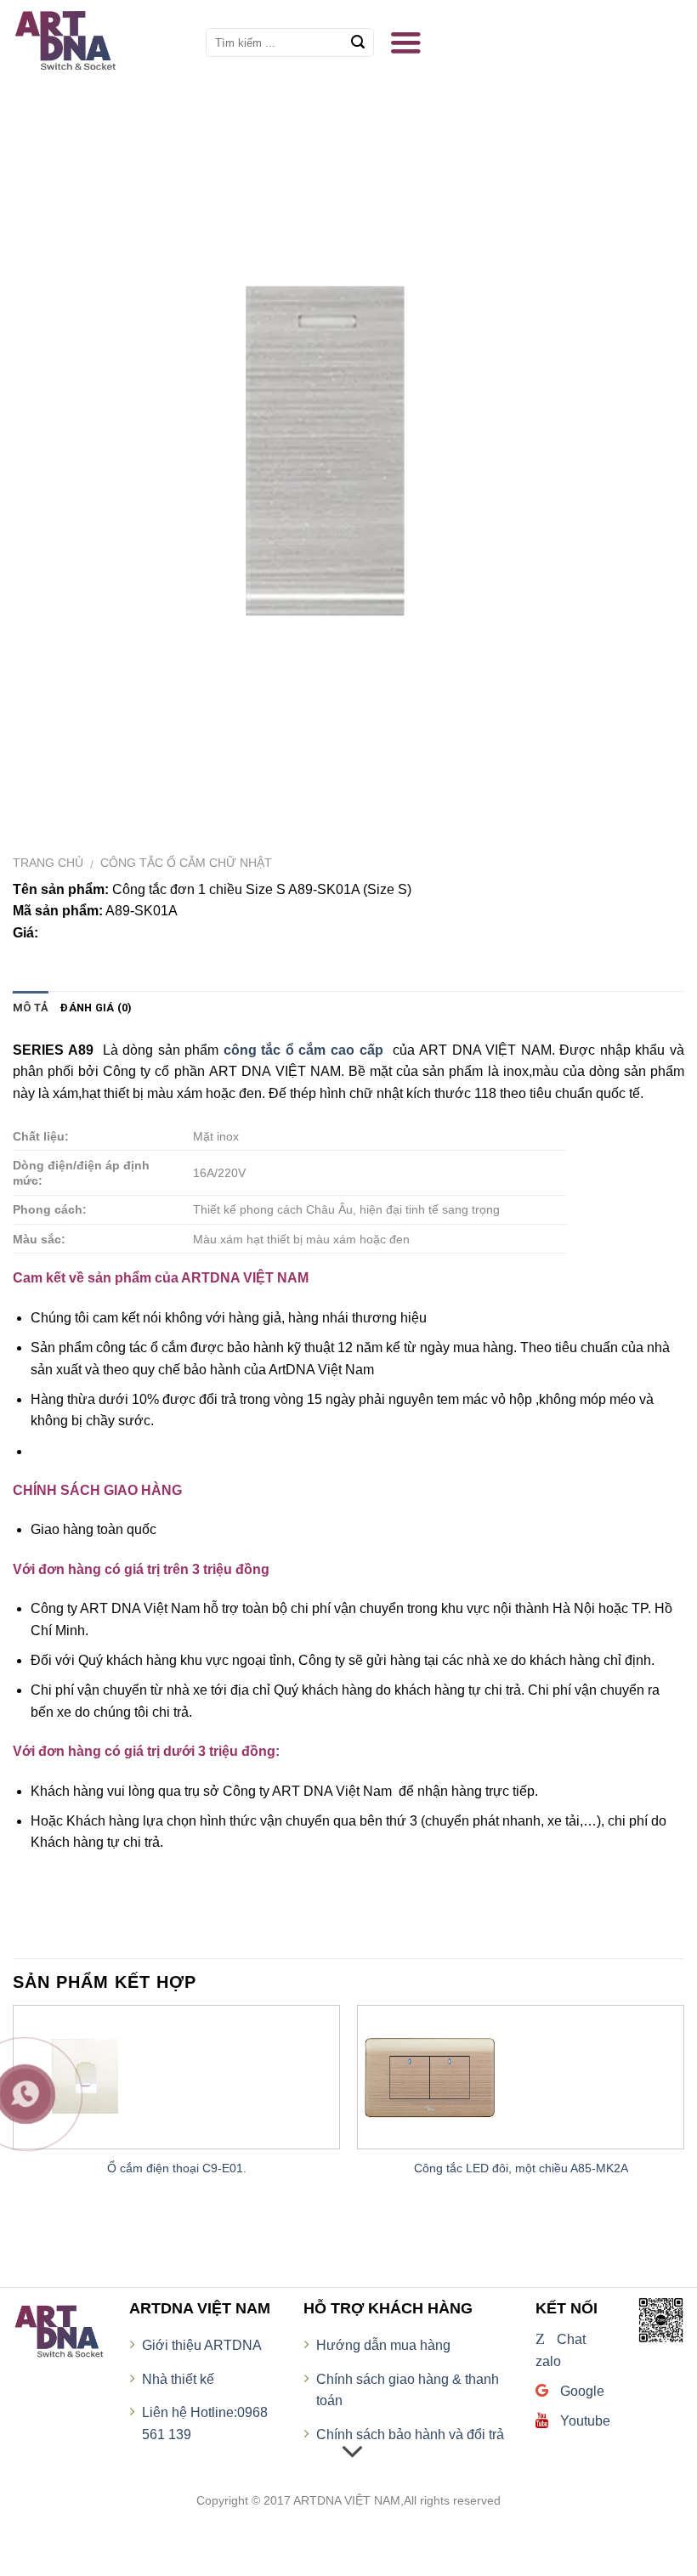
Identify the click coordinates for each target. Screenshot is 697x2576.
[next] (683, 2115)
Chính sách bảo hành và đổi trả (410, 2434)
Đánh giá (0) (96, 1008)
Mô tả (31, 1008)
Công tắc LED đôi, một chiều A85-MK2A (521, 2168)
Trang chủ (48, 863)
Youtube (584, 2421)
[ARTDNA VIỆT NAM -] (96, 42)
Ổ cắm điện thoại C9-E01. (177, 2168)
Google (581, 2391)
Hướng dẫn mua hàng (383, 2345)
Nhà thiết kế (178, 2379)
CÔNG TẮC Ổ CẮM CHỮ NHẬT (186, 863)
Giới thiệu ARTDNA (202, 2345)
